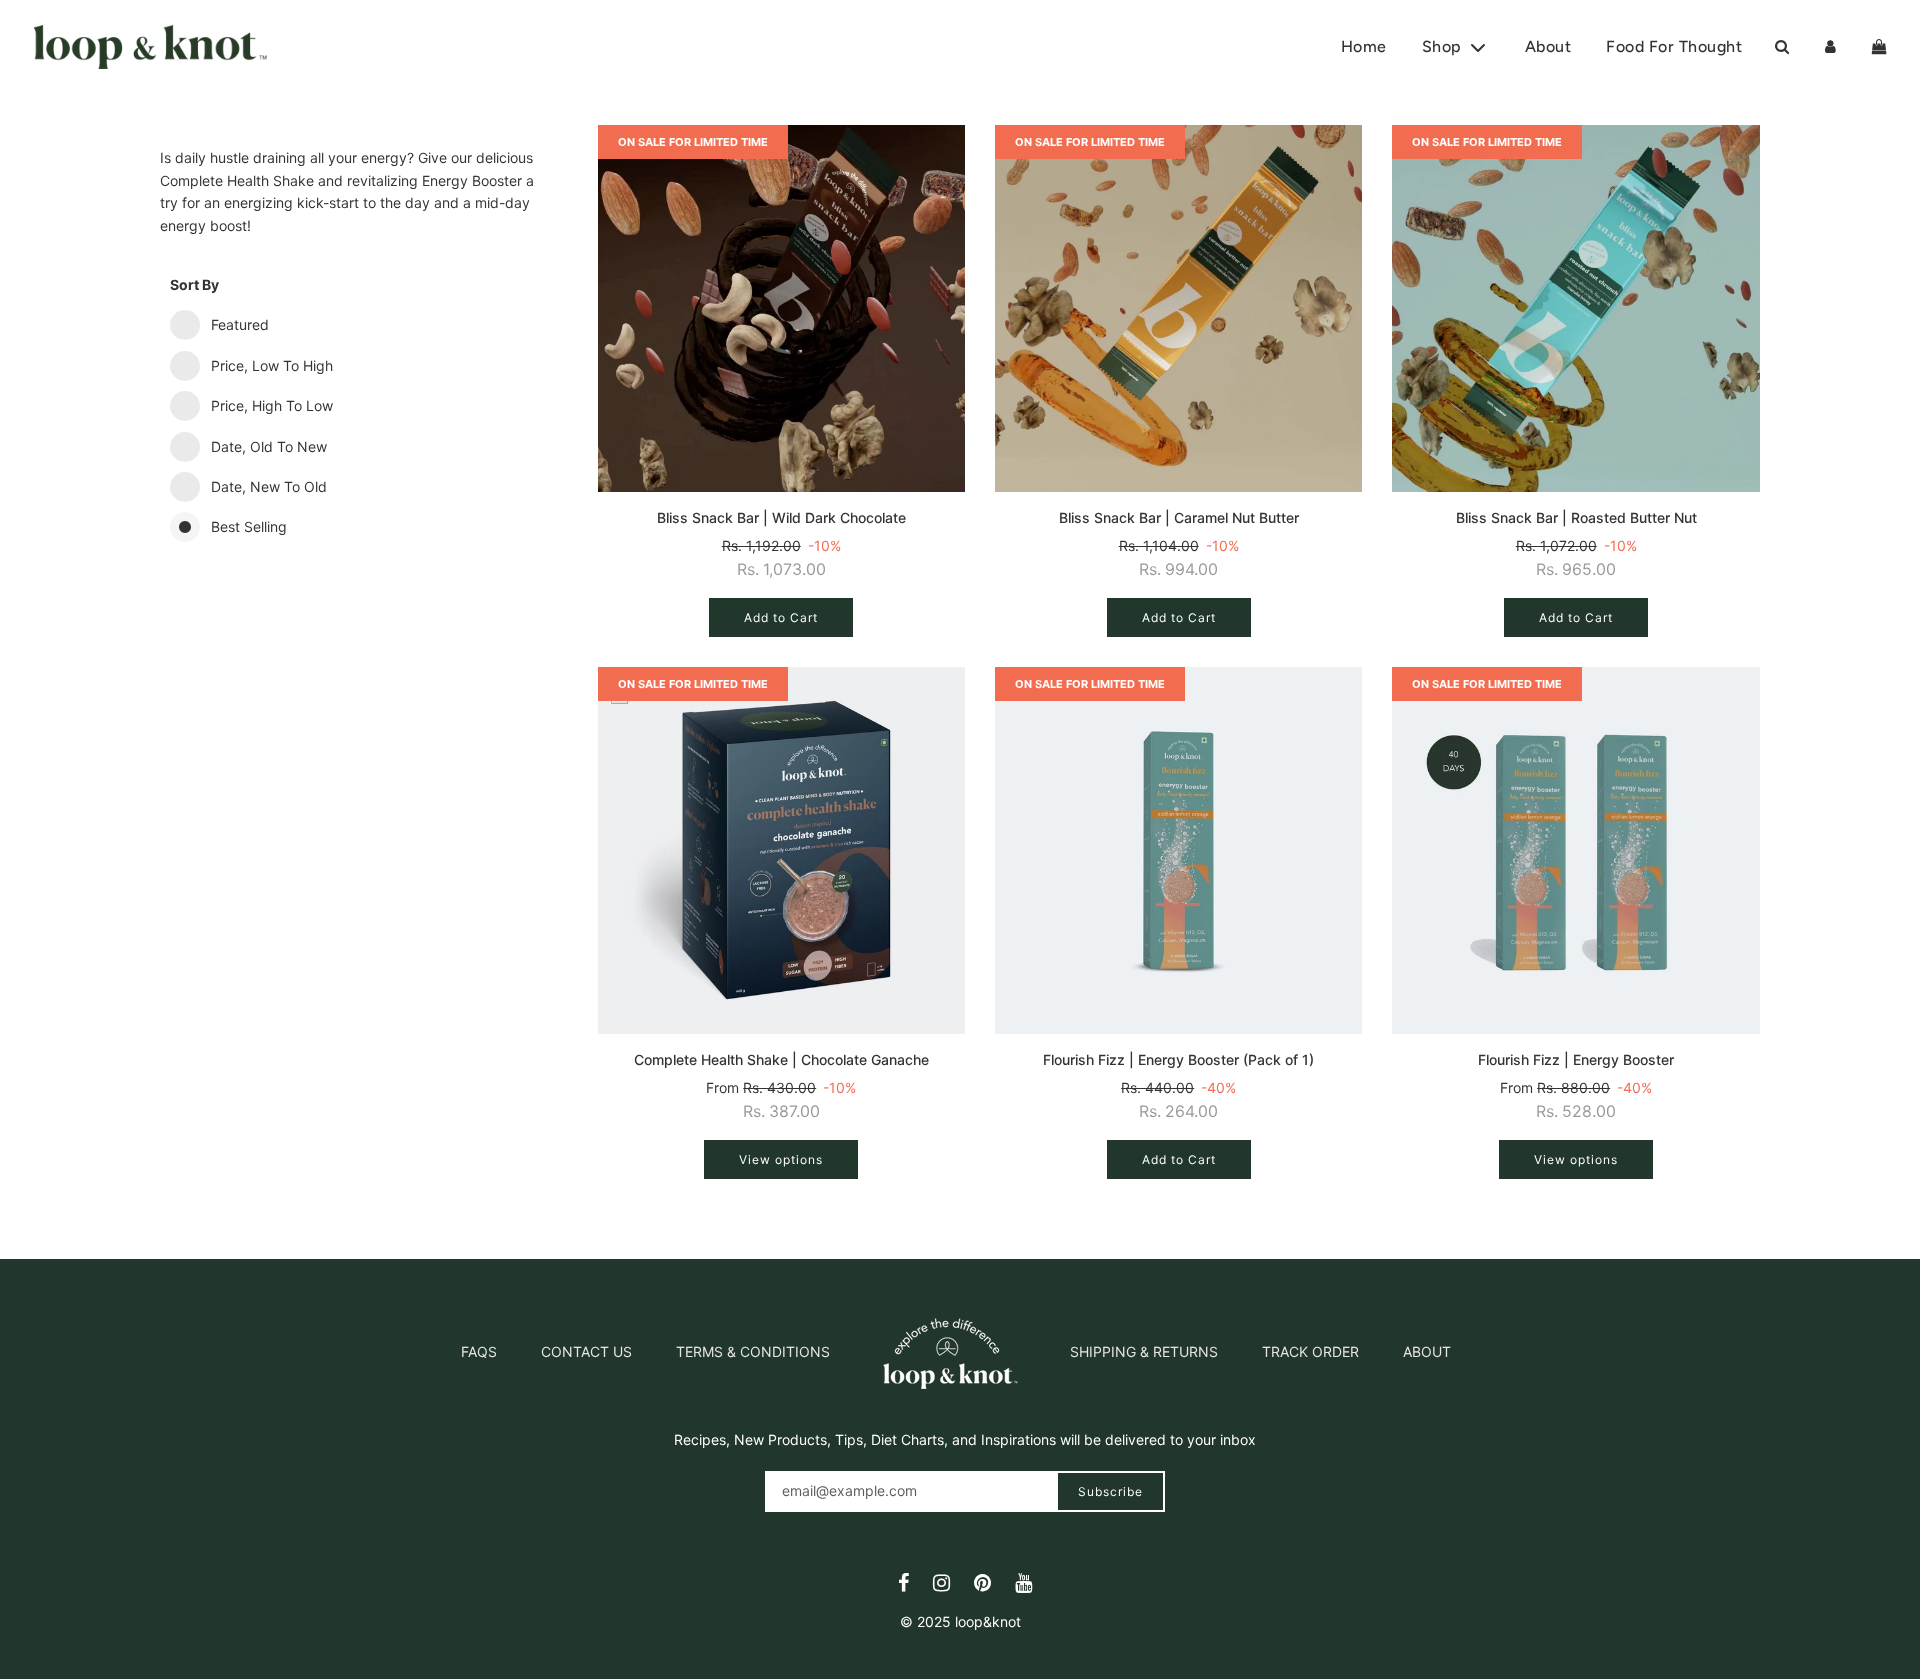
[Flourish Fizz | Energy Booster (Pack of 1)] (1178, 850)
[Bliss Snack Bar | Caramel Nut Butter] (1178, 308)
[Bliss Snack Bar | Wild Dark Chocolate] (781, 308)
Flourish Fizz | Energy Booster (1576, 1059)
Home (1364, 46)
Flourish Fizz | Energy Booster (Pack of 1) (1178, 1059)
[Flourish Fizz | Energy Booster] (1575, 850)
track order (1310, 1351)
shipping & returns (1144, 1351)
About (1548, 46)
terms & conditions (753, 1351)
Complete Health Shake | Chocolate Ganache (781, 1059)
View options (781, 1159)
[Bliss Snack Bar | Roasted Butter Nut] (1575, 308)
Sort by (194, 284)
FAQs (479, 1351)
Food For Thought (1674, 46)
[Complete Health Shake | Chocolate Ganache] (781, 850)
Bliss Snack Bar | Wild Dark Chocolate (781, 517)
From (781, 1100)
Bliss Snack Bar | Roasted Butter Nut (1576, 517)
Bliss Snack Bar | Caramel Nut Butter (1179, 517)
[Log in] (1830, 46)
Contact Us (586, 1351)
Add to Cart (781, 617)
